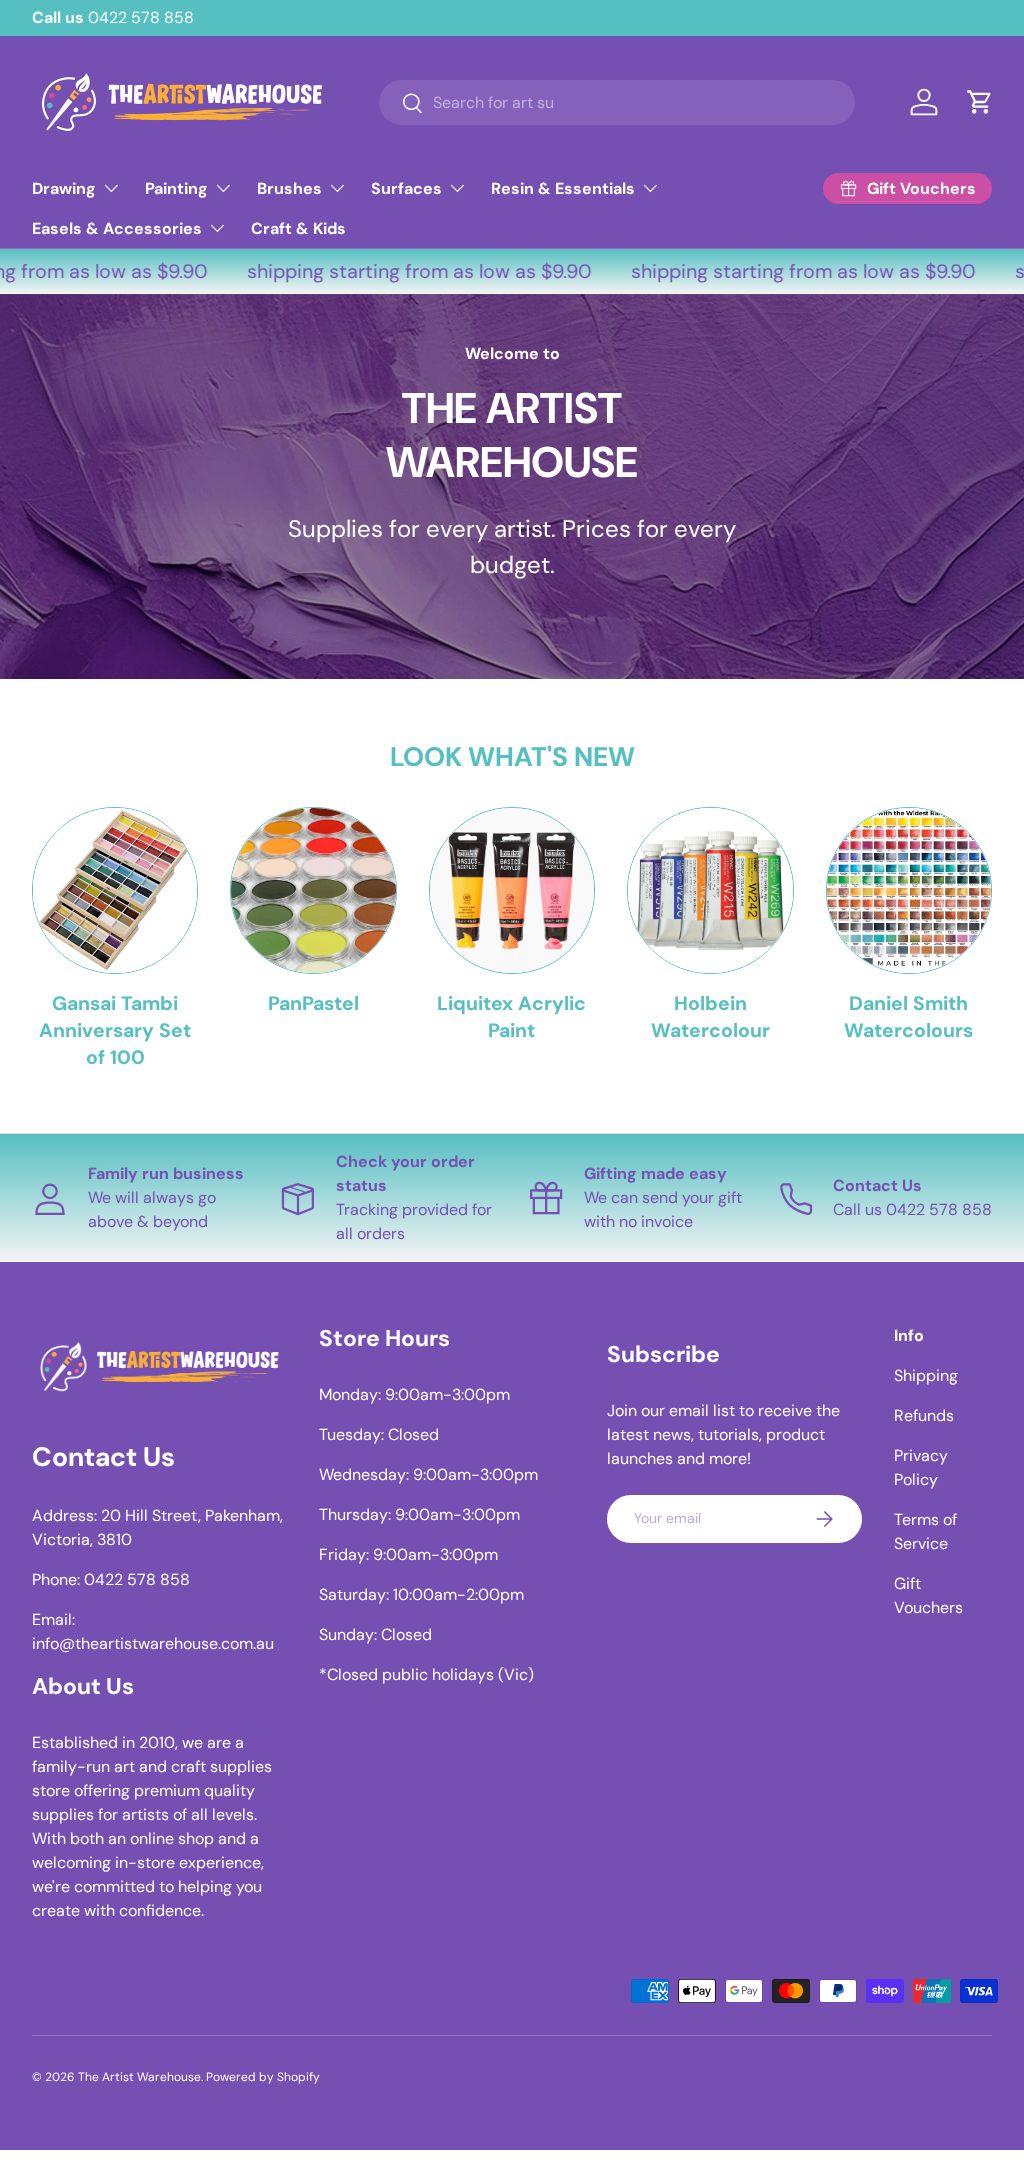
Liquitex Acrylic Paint (511, 1017)
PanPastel (313, 1003)
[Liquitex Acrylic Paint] (512, 890)
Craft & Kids (298, 228)
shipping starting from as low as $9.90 (408, 271)
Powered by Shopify (263, 2077)
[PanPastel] (313, 890)
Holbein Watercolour (710, 1017)
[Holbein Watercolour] (710, 890)
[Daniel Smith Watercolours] (909, 890)
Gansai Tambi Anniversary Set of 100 (115, 1031)
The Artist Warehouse (139, 2077)
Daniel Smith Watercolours (908, 1017)
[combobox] (617, 102)
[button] (980, 102)
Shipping (926, 1375)
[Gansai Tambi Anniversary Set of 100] (115, 890)
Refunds (924, 1415)
